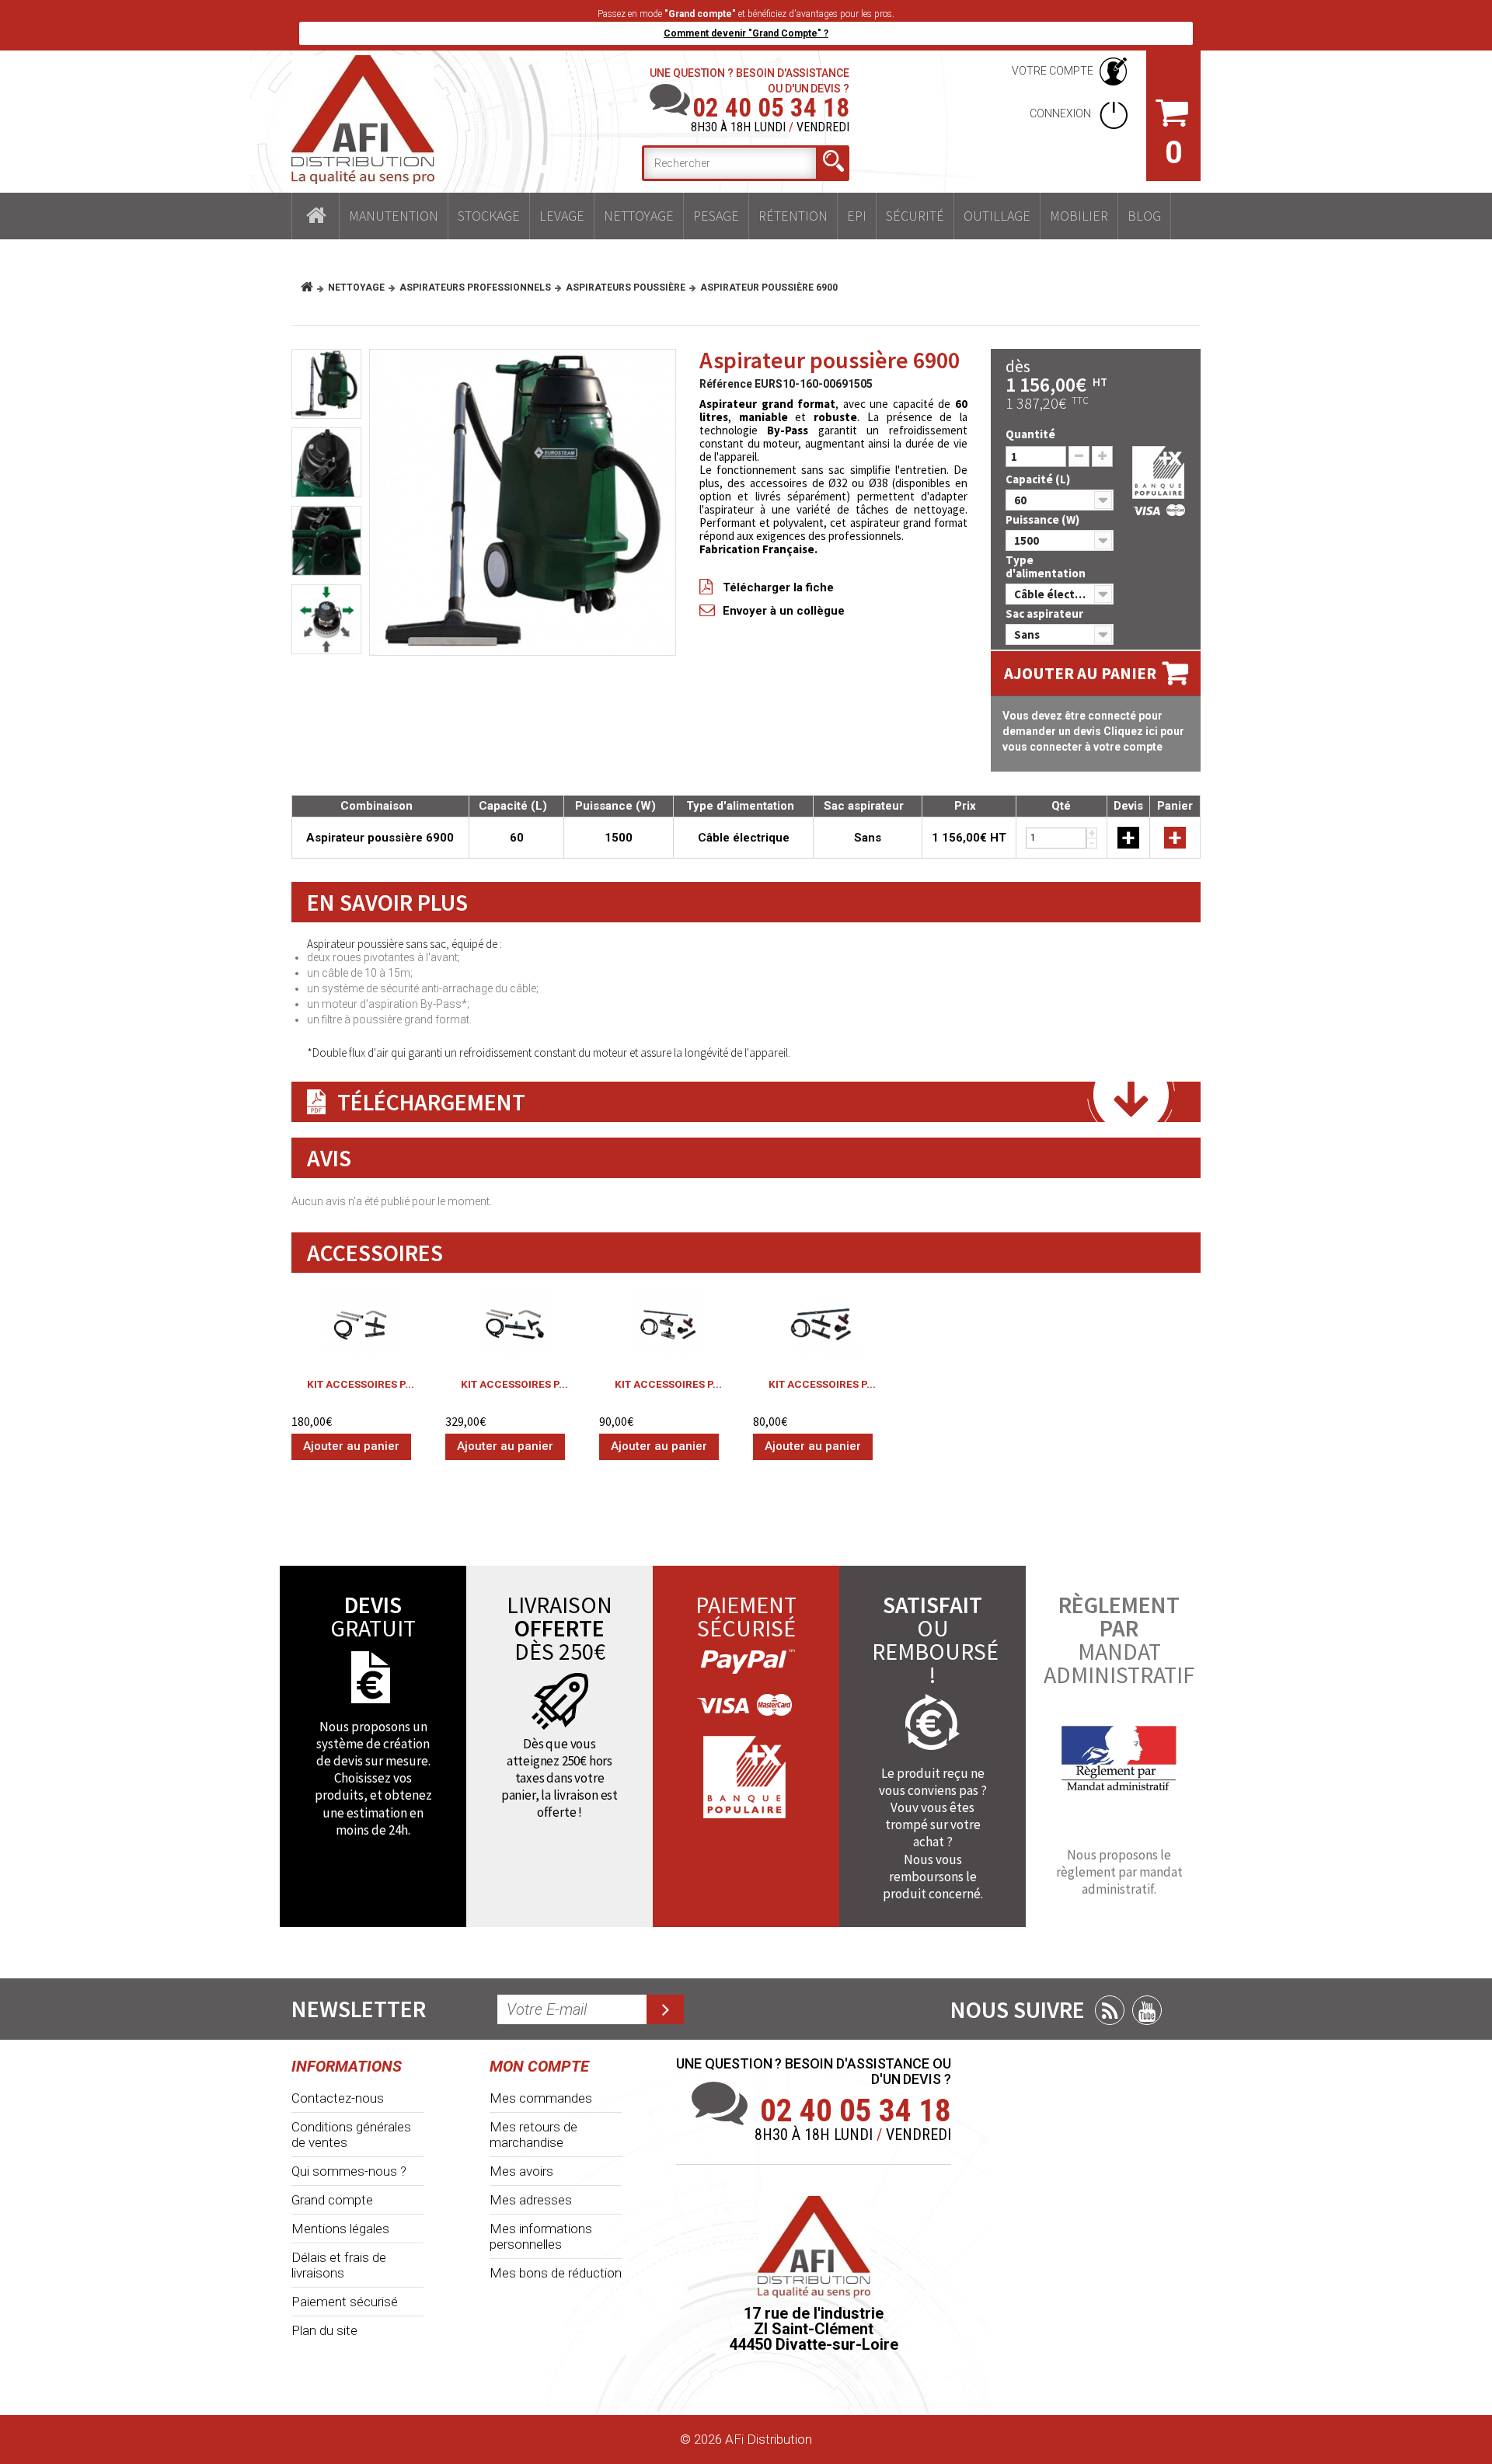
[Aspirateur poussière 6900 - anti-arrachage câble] (326, 462)
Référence (726, 384)
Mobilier (1079, 216)
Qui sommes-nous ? (349, 2171)
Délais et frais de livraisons (339, 2265)
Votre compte (1053, 71)
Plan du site (324, 2330)
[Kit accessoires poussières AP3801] (514, 1324)
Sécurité (915, 216)
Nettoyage (639, 216)
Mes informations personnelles (541, 2236)
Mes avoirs (521, 2171)
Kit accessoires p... (361, 1384)
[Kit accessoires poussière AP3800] (361, 1324)
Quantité (1030, 434)
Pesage (716, 216)
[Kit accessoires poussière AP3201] (822, 1324)
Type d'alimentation (1047, 566)
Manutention (394, 216)
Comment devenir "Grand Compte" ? (746, 33)
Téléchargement (431, 1102)
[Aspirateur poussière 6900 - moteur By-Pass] (326, 619)
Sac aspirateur (1046, 613)
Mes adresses (531, 2200)
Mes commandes (541, 2098)
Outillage (997, 216)
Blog (1144, 216)
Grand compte (332, 2200)
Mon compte (539, 2066)
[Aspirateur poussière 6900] (523, 502)
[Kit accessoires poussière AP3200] (668, 1324)
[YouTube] (1147, 2010)
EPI (857, 216)
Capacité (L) (1039, 479)
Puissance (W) (1044, 519)
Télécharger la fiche (778, 587)
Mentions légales (340, 2229)
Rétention (793, 216)
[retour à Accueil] (313, 288)
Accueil (315, 216)
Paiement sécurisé (345, 2302)
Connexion (1061, 113)
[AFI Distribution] (363, 120)
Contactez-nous (338, 2098)
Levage (562, 216)
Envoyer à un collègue (784, 611)
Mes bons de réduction (556, 2273)
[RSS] (1110, 2010)
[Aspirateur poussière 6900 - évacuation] (326, 541)
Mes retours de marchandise (533, 2135)
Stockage (489, 216)
